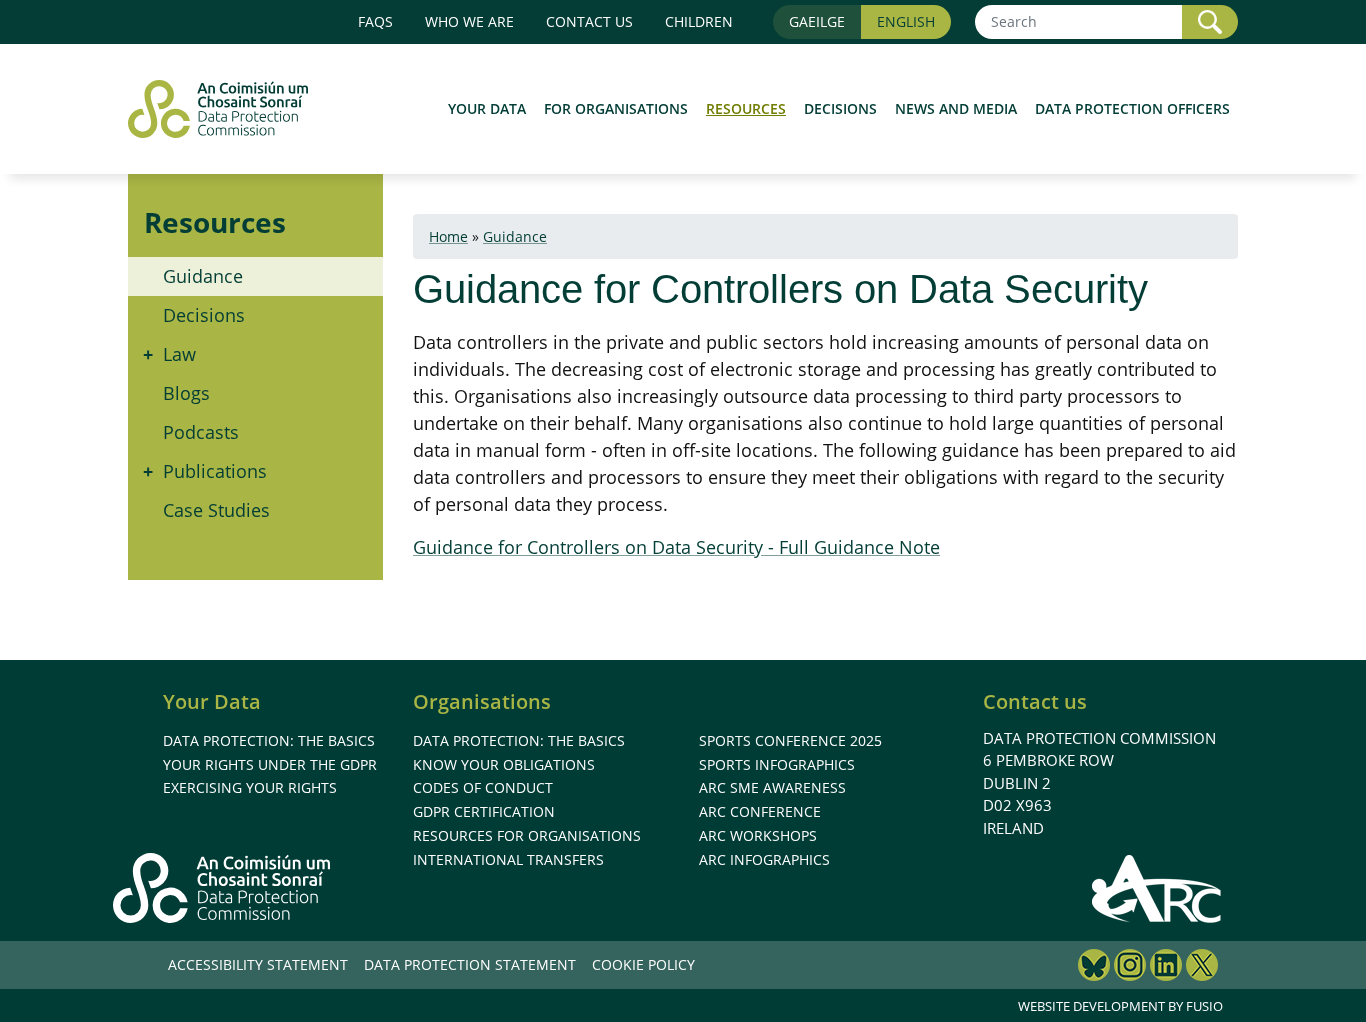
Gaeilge (817, 21)
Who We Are (469, 21)
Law (179, 354)
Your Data (487, 108)
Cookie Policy (643, 964)
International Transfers (508, 859)
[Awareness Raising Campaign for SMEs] (1157, 888)
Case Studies (216, 510)
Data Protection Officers (1132, 108)
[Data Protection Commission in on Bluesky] (1094, 967)
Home (448, 236)
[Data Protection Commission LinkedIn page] (1166, 967)
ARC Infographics (764, 859)
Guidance (203, 276)
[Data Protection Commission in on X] (1202, 967)
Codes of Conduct (483, 787)
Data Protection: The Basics (269, 740)
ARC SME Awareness (772, 787)
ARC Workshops (758, 835)
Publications (215, 471)
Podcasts (201, 432)
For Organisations (616, 108)
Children (699, 21)
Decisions (840, 108)
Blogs (186, 393)
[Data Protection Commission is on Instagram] (1130, 967)
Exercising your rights (250, 787)
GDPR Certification (484, 811)
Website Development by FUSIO (1120, 1006)
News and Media (956, 108)
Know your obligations (504, 764)
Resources (746, 108)
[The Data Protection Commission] (228, 109)
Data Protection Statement (470, 964)
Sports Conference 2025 (790, 740)
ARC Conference (760, 811)
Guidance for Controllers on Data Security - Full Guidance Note (676, 547)
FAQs (375, 21)
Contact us (589, 21)
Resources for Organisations (527, 835)
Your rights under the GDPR (270, 764)
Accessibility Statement (258, 964)
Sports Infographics (777, 764)
